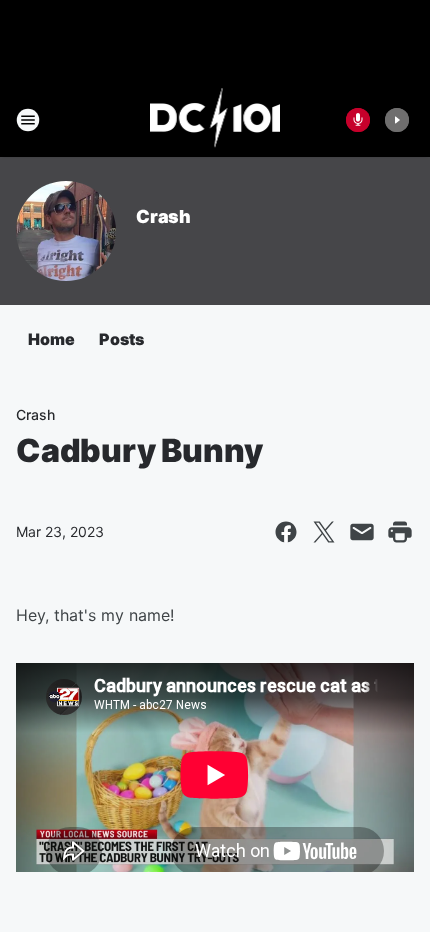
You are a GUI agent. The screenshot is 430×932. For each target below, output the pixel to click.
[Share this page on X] (324, 532)
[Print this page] (400, 532)
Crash (163, 216)
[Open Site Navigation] (28, 120)
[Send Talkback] (358, 120)
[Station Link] (215, 120)
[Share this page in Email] (362, 532)
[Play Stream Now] (397, 120)
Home (51, 339)
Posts (121, 339)
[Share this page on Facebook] (286, 532)
